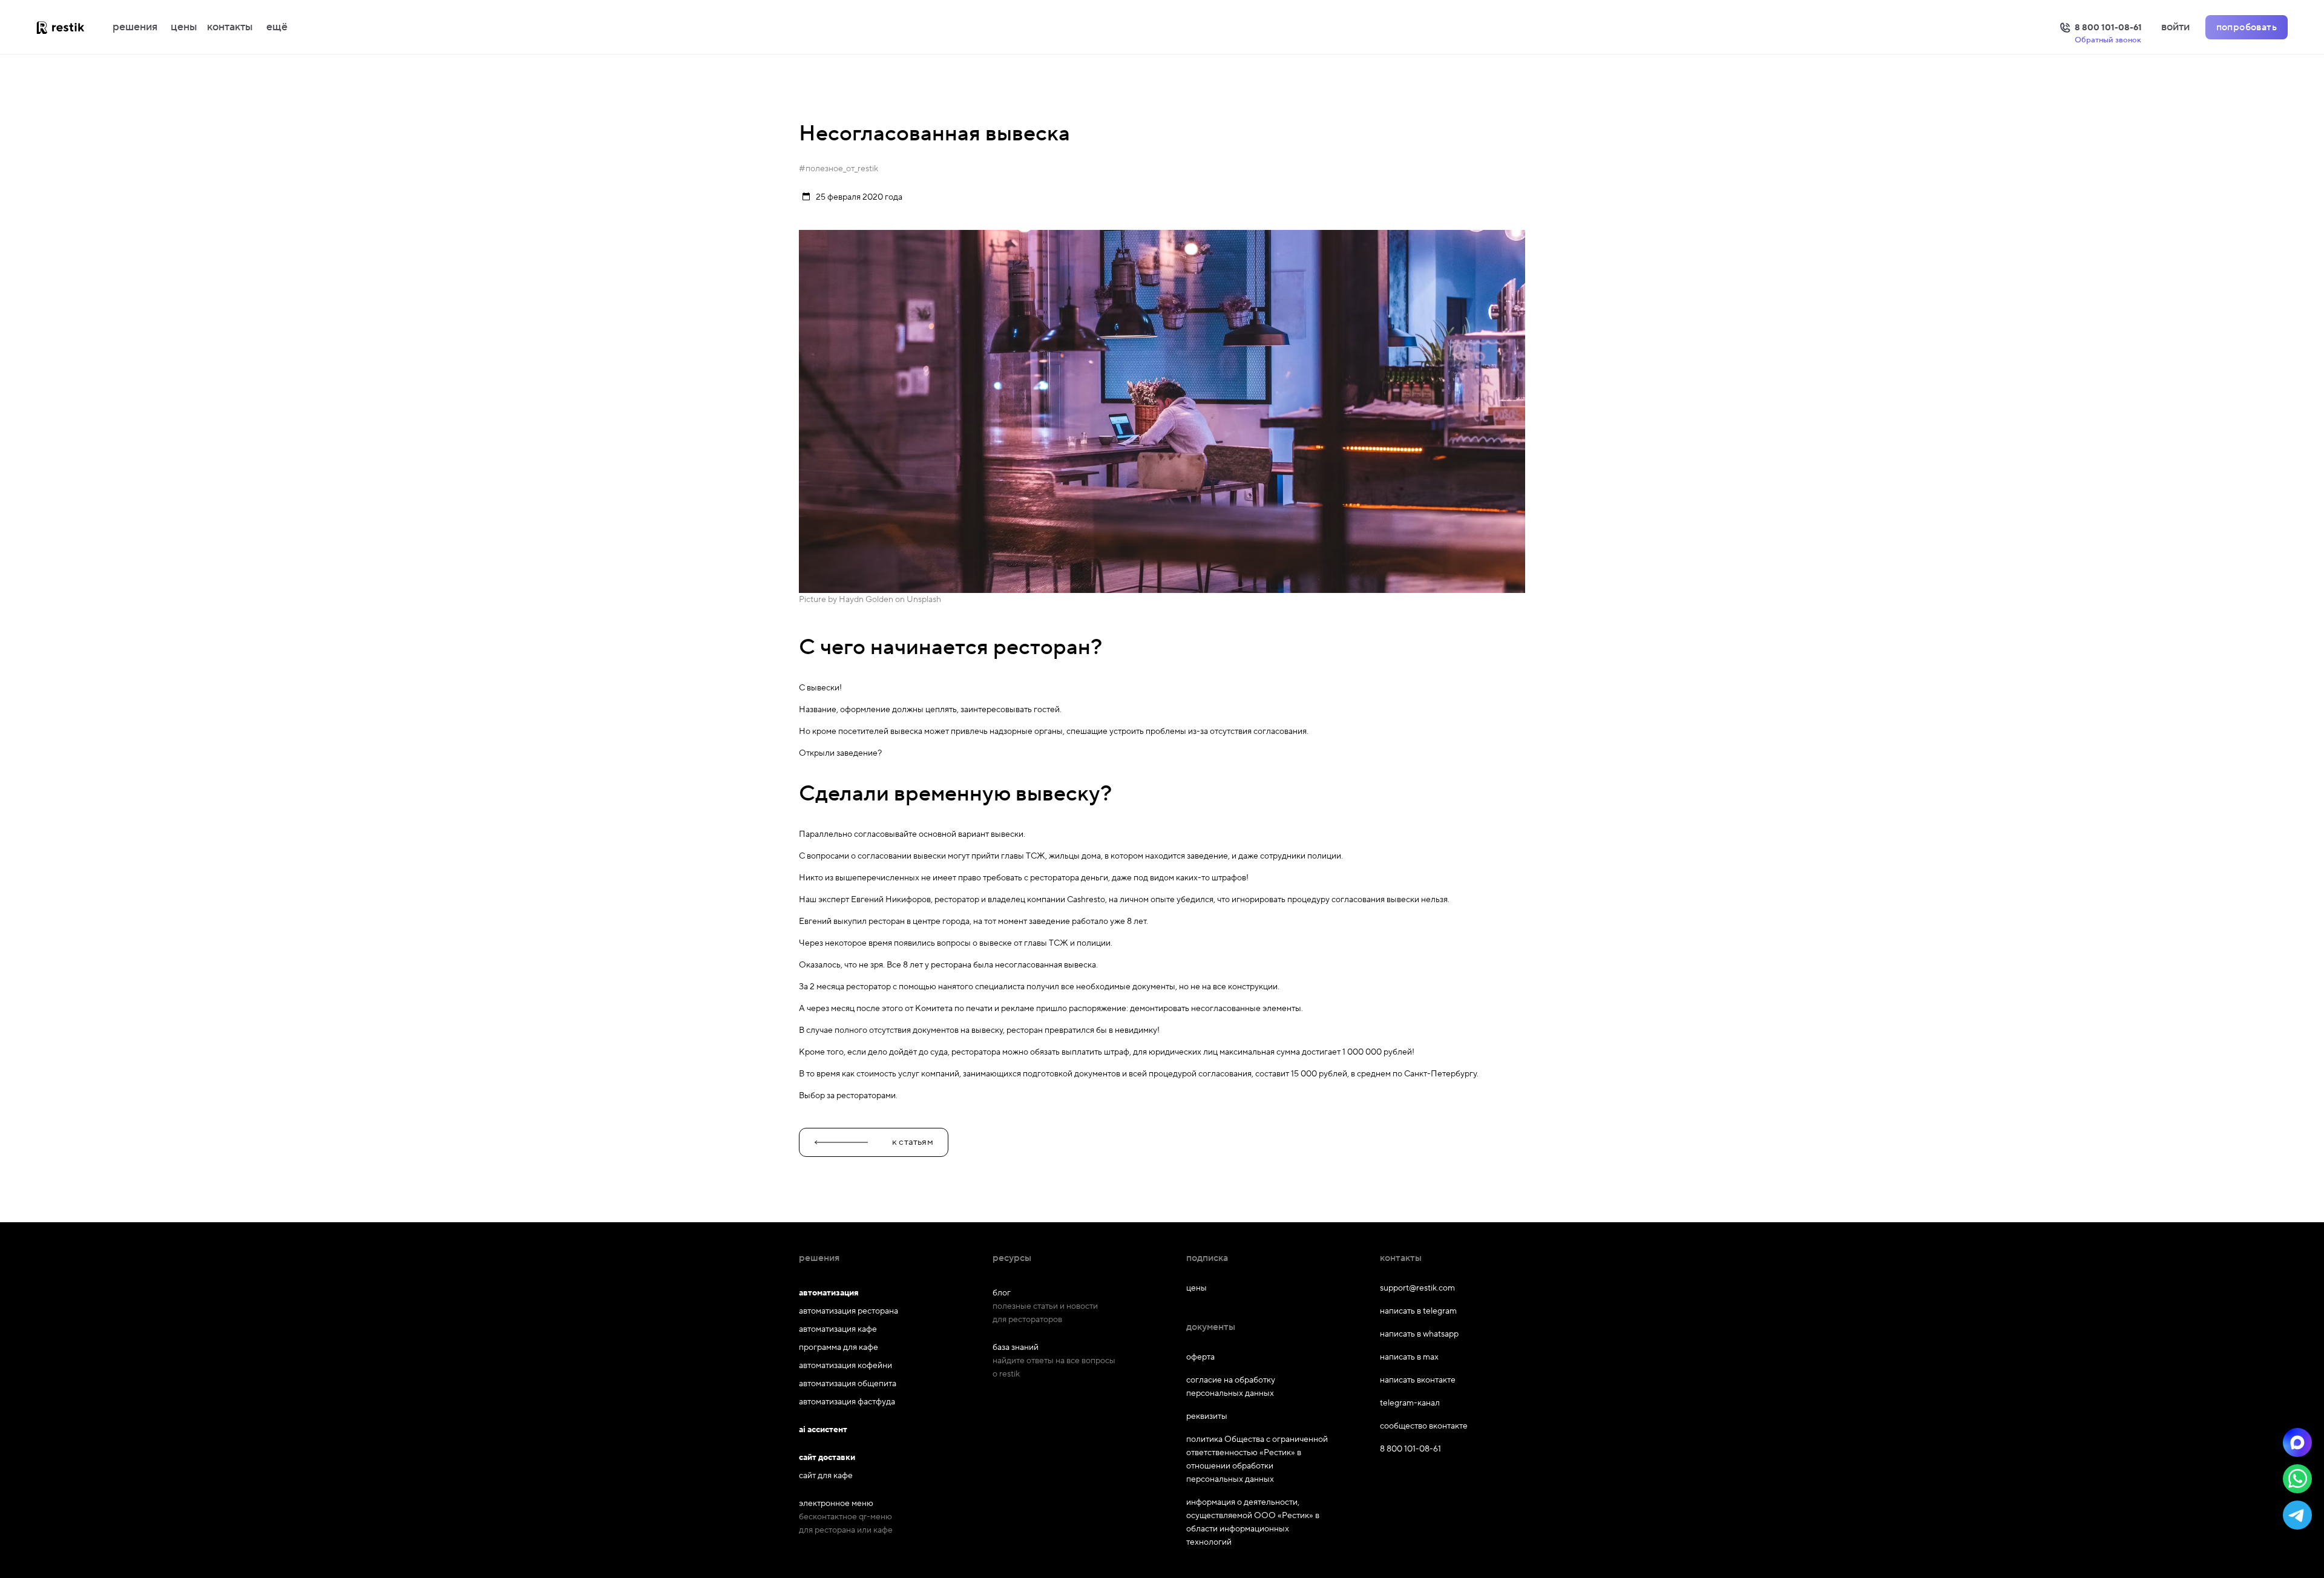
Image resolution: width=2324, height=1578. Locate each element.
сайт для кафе (826, 1476)
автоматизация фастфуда (847, 1402)
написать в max (1409, 1357)
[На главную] (73, 27)
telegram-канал (1410, 1403)
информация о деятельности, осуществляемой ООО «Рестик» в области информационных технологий (1253, 1522)
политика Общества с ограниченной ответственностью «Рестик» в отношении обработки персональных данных (1257, 1459)
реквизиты (1207, 1416)
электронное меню (836, 1504)
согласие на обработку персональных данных (1231, 1387)
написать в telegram (1418, 1311)
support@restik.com (1417, 1288)
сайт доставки (827, 1458)
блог (1002, 1293)
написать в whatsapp (1419, 1334)
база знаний (1016, 1347)
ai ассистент (823, 1430)
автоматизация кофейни (845, 1366)
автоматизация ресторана (849, 1311)
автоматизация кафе (838, 1329)
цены (184, 27)
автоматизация (829, 1293)
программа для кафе (839, 1347)
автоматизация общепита (848, 1384)
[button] (2297, 1442)
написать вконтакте (1418, 1380)
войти (2175, 27)
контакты (230, 27)
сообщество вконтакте (1424, 1426)
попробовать (2247, 27)
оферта (1200, 1357)
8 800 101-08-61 (1410, 1449)
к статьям (913, 1142)
